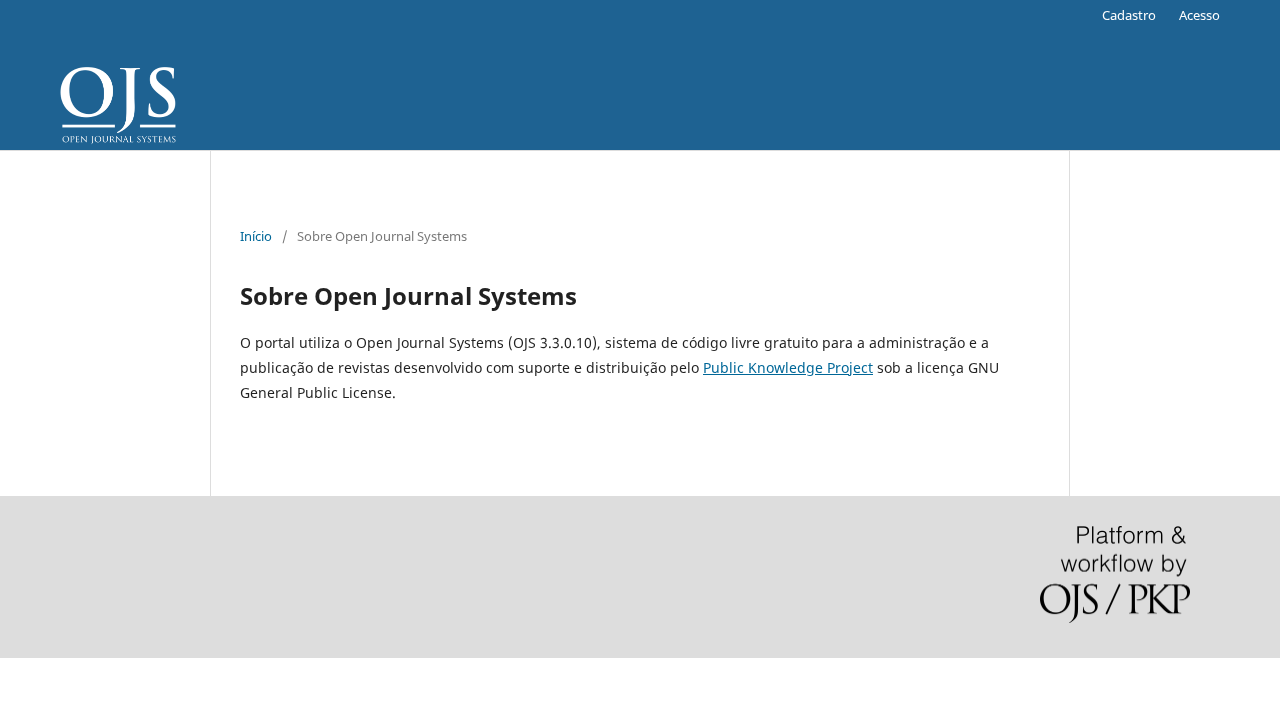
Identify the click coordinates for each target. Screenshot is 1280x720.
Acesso (1199, 15)
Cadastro (1129, 15)
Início (256, 236)
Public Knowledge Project (788, 367)
